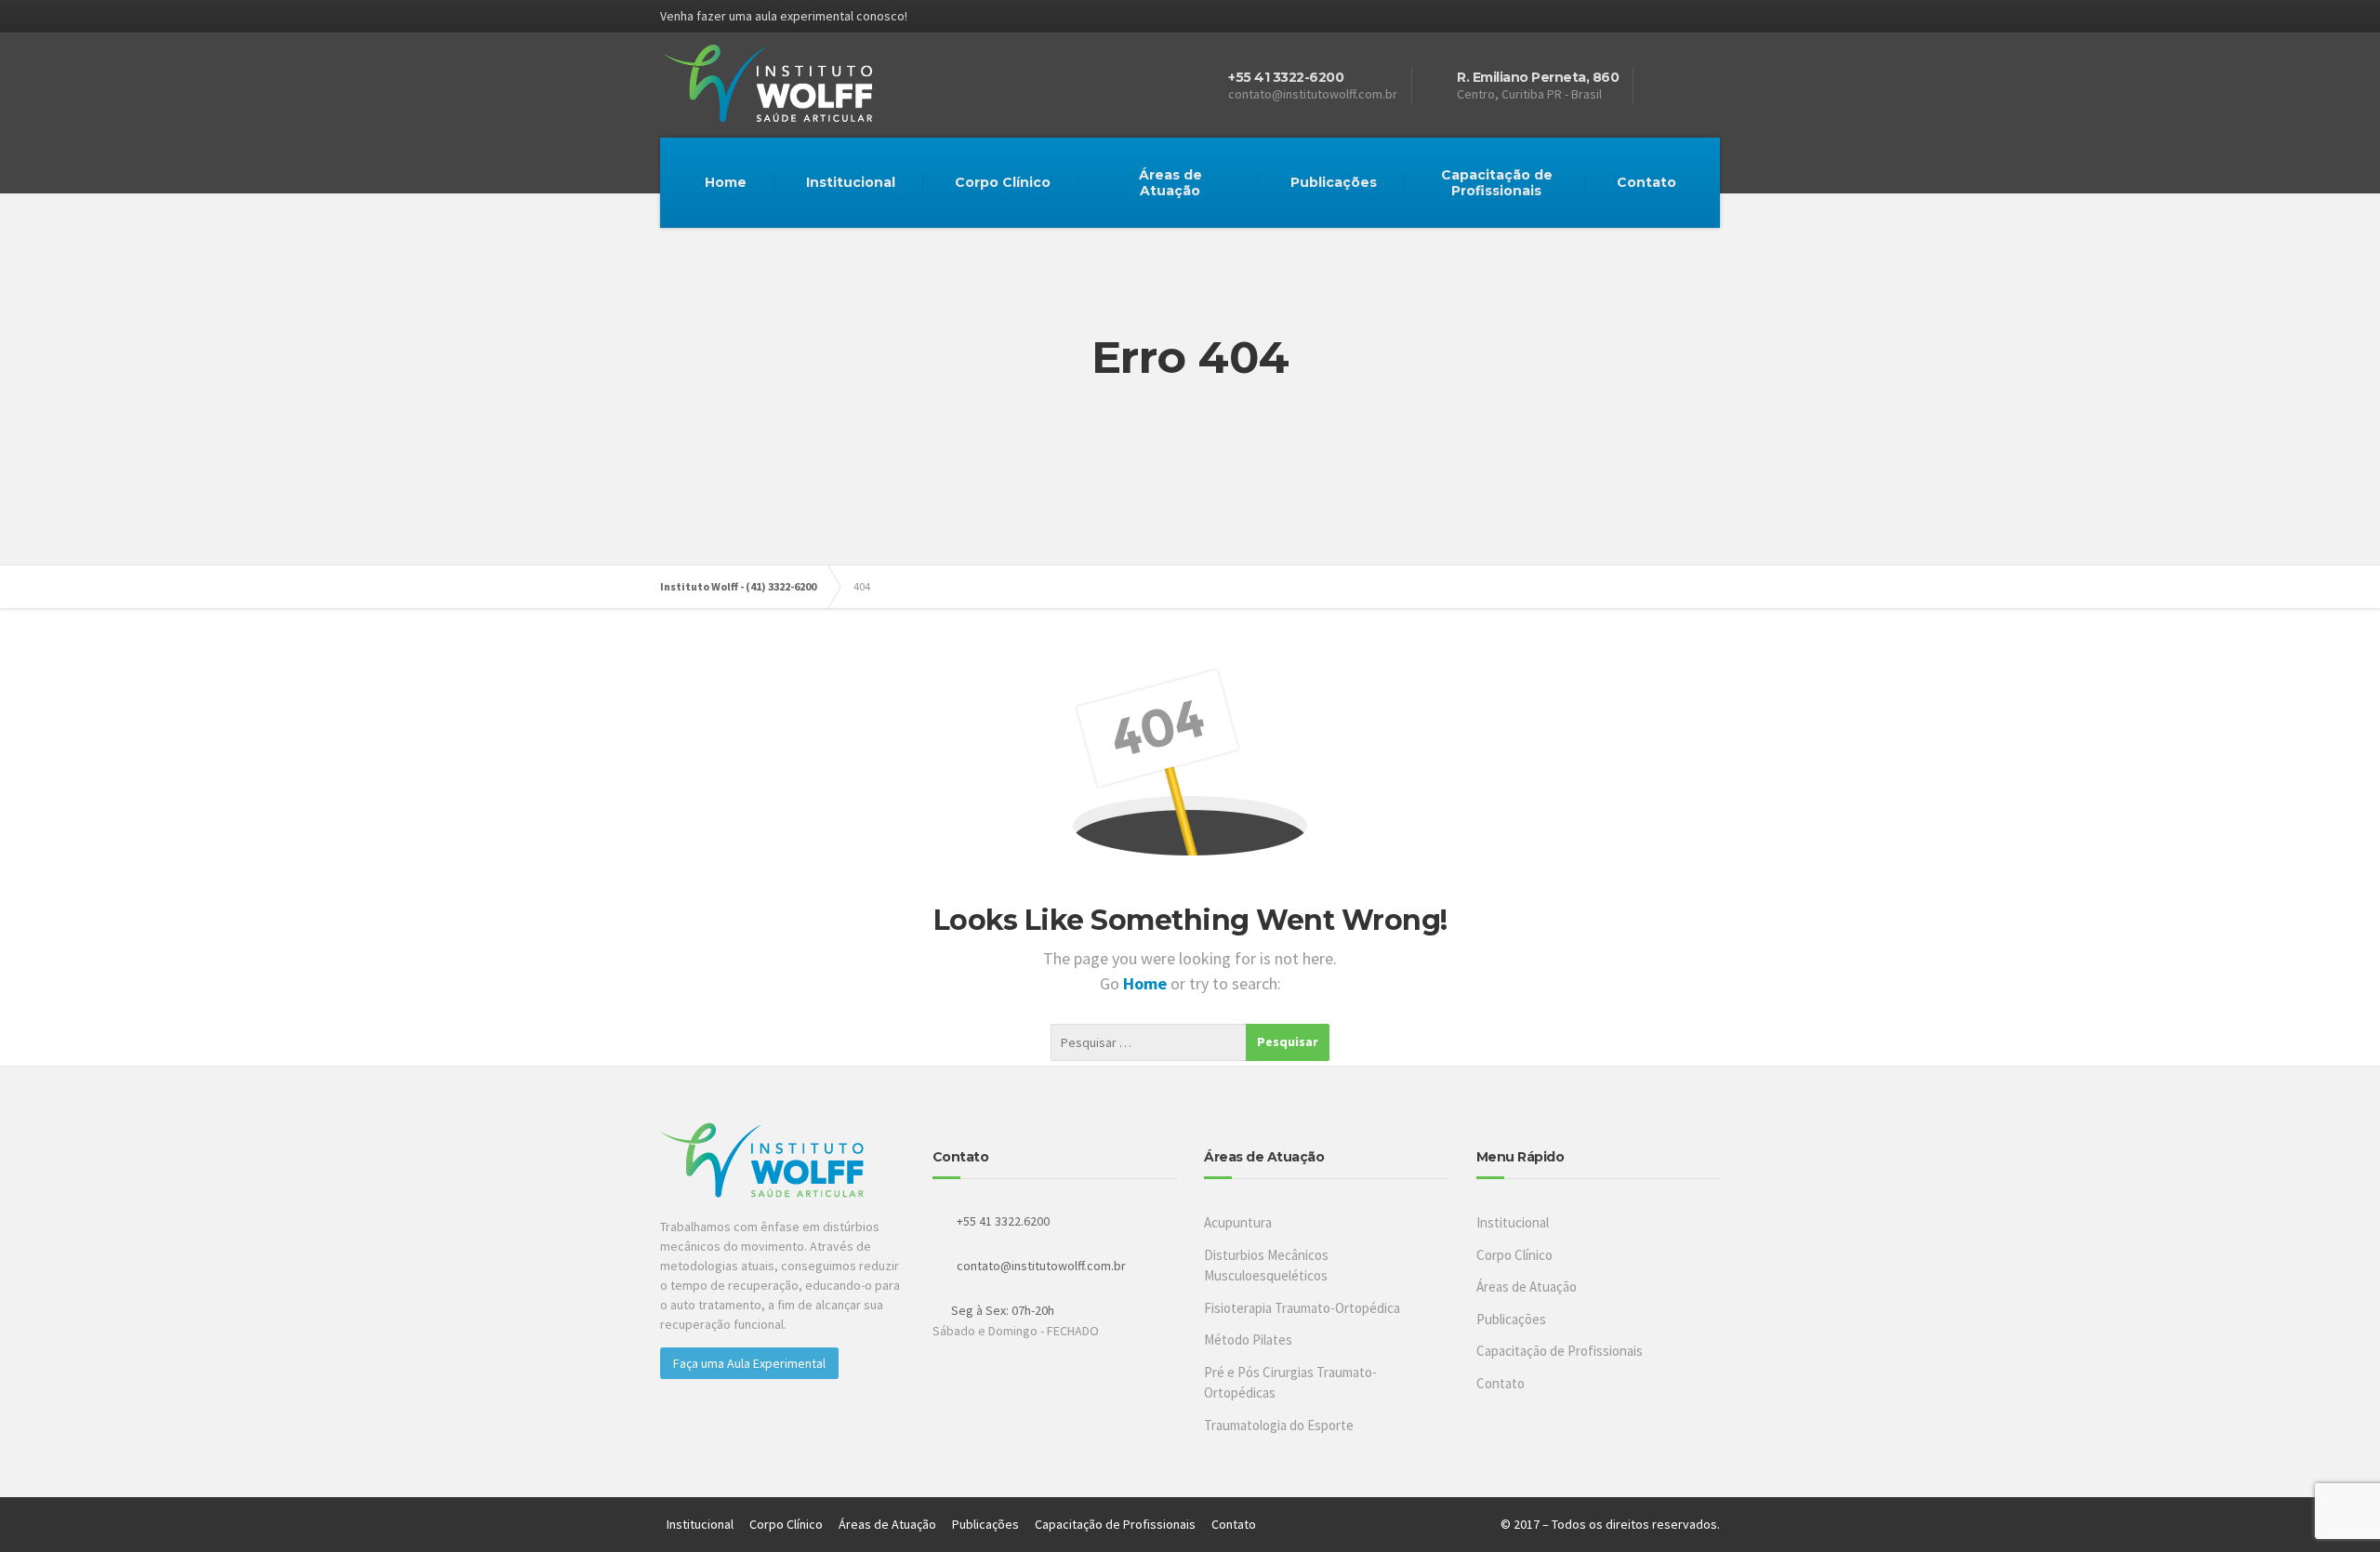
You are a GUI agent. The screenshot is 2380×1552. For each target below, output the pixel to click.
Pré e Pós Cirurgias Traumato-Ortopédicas (1290, 1383)
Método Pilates (1248, 1340)
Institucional (851, 182)
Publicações (1334, 182)
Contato (1646, 182)
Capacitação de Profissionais (1497, 183)
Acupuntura (1238, 1222)
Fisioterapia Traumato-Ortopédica (1302, 1308)
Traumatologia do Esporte (1279, 1425)
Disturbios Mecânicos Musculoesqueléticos (1266, 1266)
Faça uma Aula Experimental (749, 1363)
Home (726, 182)
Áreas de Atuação (1170, 183)
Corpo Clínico (1003, 182)
